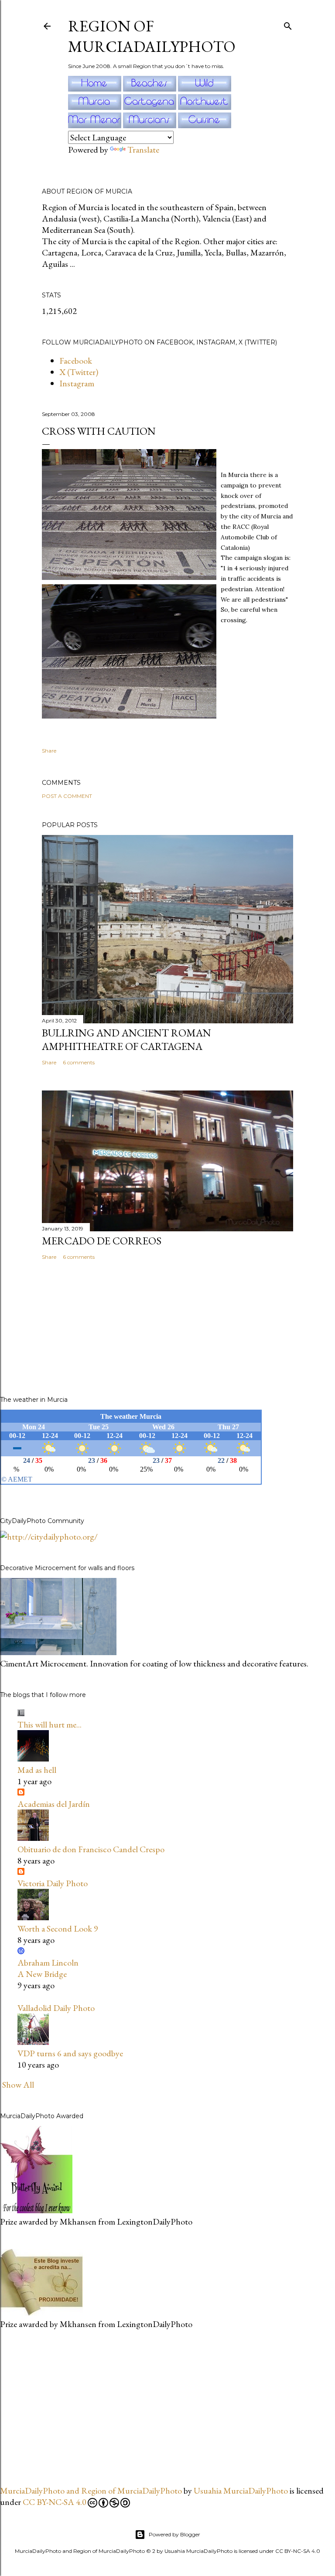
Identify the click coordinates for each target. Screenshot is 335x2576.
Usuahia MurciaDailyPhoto (241, 2491)
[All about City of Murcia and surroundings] (96, 107)
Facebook (76, 361)
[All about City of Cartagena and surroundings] (150, 107)
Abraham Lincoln (48, 1963)
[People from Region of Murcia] (150, 125)
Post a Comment (67, 796)
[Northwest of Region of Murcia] (205, 107)
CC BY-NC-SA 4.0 (55, 2502)
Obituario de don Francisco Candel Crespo (91, 1849)
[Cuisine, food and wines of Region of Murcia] (205, 125)
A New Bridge (42, 1974)
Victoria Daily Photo (53, 1883)
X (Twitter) (79, 372)
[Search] (288, 24)
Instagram (77, 383)
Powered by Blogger (174, 2534)
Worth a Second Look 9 (58, 1929)
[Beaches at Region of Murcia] (150, 89)
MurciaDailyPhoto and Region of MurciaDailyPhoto (91, 2491)
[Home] (96, 89)
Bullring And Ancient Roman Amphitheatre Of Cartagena (126, 1039)
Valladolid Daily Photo (56, 2008)
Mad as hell (37, 1770)
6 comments (79, 1062)
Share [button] (49, 751)
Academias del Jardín (54, 1804)
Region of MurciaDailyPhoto (152, 36)
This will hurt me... (50, 1724)
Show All (18, 2085)
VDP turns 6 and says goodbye (70, 2053)
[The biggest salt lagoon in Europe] (96, 125)
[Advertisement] (65, 2406)
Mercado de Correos (102, 1241)
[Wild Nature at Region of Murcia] (205, 89)
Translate (143, 150)
